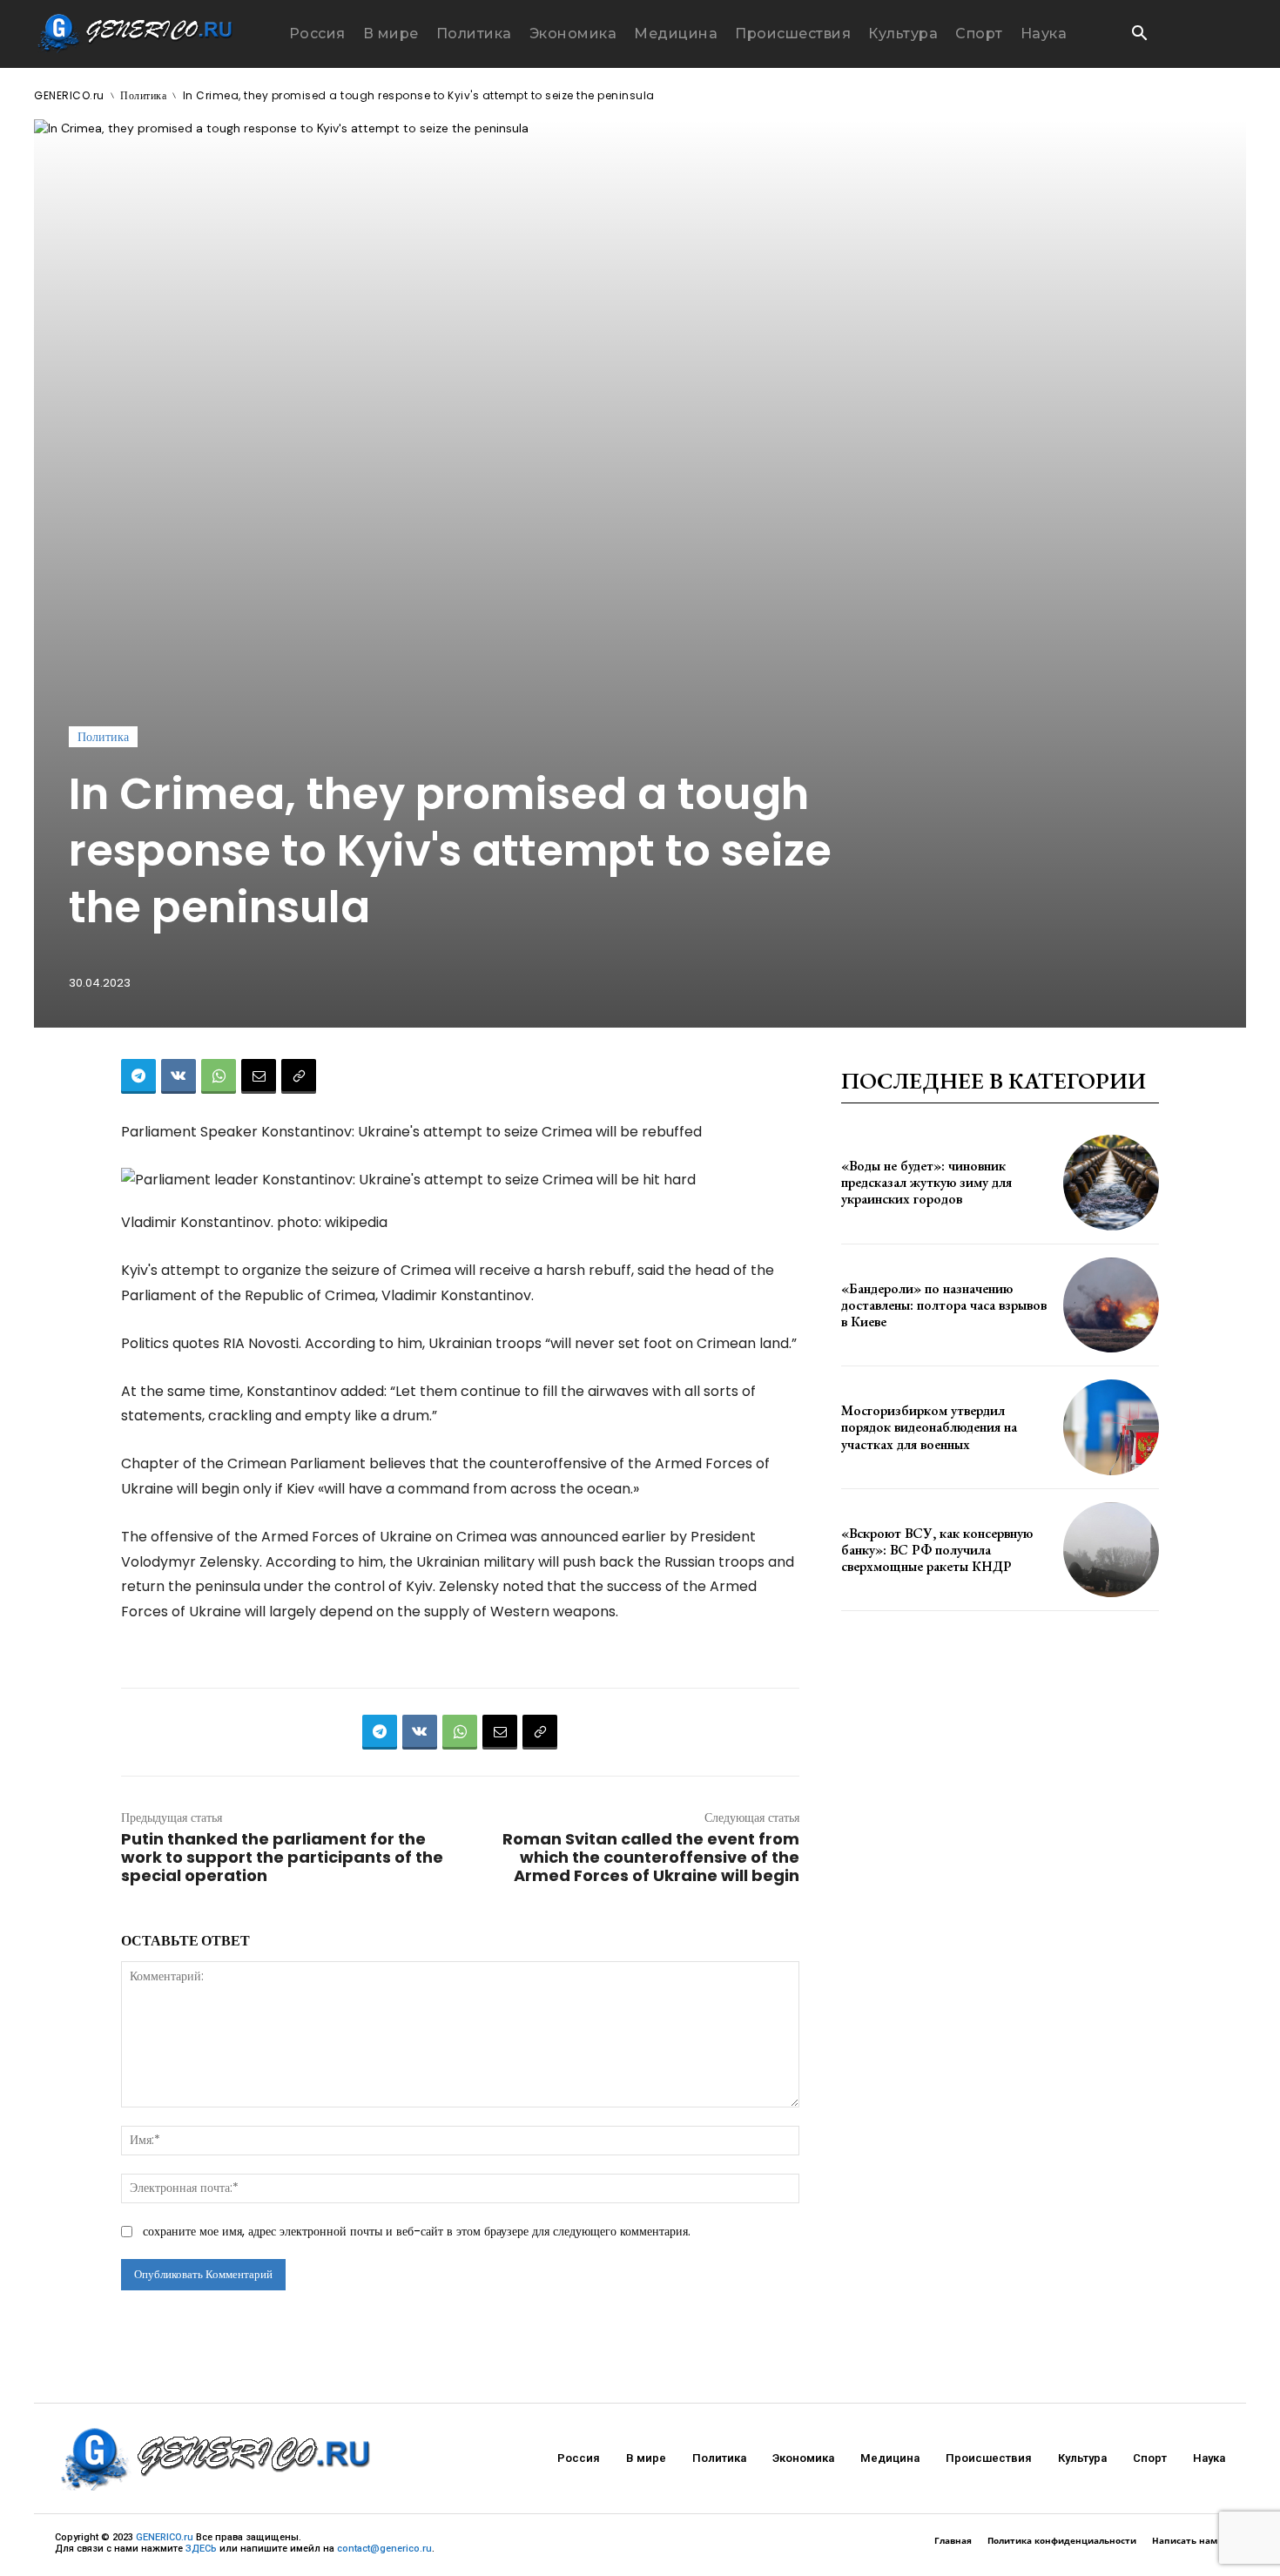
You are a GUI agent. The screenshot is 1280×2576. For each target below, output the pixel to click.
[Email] (259, 1076)
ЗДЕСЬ (201, 2549)
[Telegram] (138, 1076)
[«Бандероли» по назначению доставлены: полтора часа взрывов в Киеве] (1111, 1305)
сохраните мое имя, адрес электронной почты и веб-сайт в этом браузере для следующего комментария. (417, 2231)
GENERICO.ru (69, 95)
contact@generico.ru (384, 2549)
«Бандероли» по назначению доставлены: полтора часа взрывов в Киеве (944, 1305)
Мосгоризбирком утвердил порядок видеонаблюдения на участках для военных (929, 1427)
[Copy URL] (299, 1076)
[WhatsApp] (219, 1076)
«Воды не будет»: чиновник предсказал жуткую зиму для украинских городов (926, 1182)
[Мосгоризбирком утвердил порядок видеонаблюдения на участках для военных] (1111, 1427)
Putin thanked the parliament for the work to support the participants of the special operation (282, 1857)
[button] (1139, 35)
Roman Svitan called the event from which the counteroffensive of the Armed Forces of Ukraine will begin (651, 1857)
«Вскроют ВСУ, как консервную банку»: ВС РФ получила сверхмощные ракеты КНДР (937, 1550)
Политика (143, 95)
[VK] (179, 1076)
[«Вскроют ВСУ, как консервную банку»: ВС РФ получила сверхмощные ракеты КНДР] (1111, 1550)
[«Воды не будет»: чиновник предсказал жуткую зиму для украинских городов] (1111, 1183)
